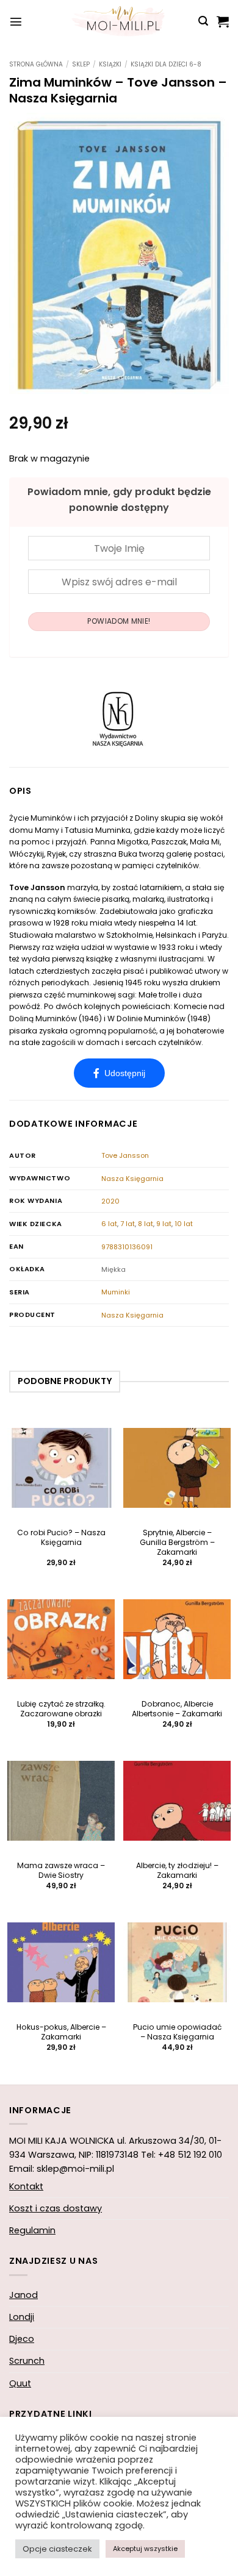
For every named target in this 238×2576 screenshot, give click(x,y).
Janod (23, 2295)
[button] (16, 21)
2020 (110, 1201)
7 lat (128, 1224)
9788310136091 (127, 1247)
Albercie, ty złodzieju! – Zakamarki (177, 1871)
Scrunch (27, 2361)
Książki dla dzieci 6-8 (166, 64)
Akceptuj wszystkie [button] (145, 2549)
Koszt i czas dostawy (56, 2208)
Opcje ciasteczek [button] (57, 2549)
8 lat (146, 1224)
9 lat (164, 1224)
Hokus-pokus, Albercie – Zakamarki (61, 2032)
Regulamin (32, 2230)
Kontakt (26, 2186)
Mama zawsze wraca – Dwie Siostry (61, 1871)
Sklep (81, 64)
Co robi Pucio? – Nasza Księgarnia (61, 1538)
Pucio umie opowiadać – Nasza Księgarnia (177, 2032)
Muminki (116, 1292)
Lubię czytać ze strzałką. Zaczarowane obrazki (61, 1709)
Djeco (22, 2339)
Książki (110, 64)
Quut (20, 2383)
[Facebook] (119, 1073)
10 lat (184, 1224)
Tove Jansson (125, 1155)
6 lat (109, 1224)
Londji (22, 2317)
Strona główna (36, 64)
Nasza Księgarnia (132, 1179)
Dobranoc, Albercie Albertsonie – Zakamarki (177, 1709)
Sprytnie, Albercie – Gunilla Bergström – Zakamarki (177, 1543)
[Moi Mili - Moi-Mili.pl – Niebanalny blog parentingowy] (119, 21)
